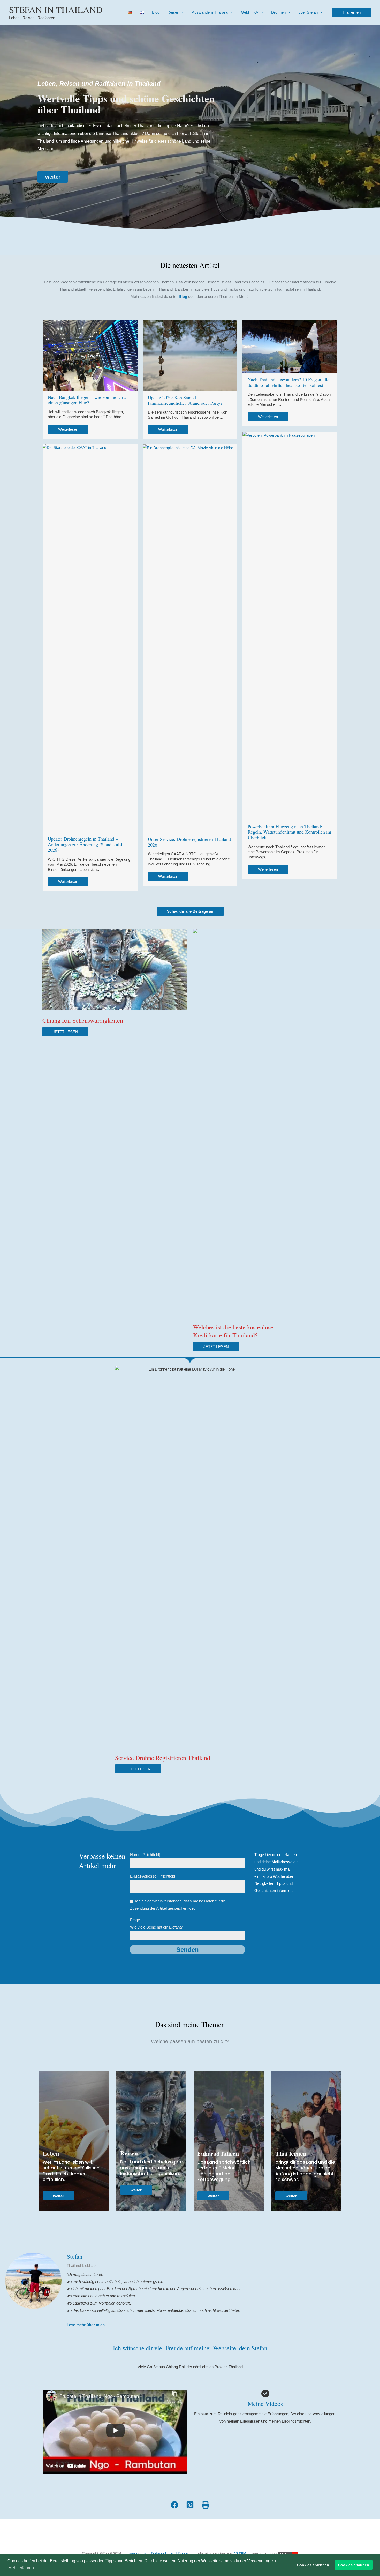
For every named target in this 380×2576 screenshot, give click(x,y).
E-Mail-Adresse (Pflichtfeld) (153, 1876)
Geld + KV (250, 12)
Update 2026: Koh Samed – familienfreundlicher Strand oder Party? (185, 400)
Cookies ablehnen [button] (313, 2565)
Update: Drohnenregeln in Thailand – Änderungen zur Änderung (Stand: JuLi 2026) (85, 844)
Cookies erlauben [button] (354, 2565)
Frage (156, 1923)
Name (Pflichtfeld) (145, 1855)
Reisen (173, 12)
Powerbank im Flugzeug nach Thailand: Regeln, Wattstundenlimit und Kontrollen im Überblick (289, 832)
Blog (156, 12)
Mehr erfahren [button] (21, 2568)
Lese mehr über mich (86, 2325)
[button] (351, 12)
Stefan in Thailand (56, 9)
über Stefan (308, 12)
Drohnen (278, 12)
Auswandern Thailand (210, 12)
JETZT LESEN (65, 1032)
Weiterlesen (68, 429)
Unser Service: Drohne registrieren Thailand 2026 (189, 842)
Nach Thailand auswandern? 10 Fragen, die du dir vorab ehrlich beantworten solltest (288, 382)
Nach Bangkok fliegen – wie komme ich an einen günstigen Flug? (88, 400)
